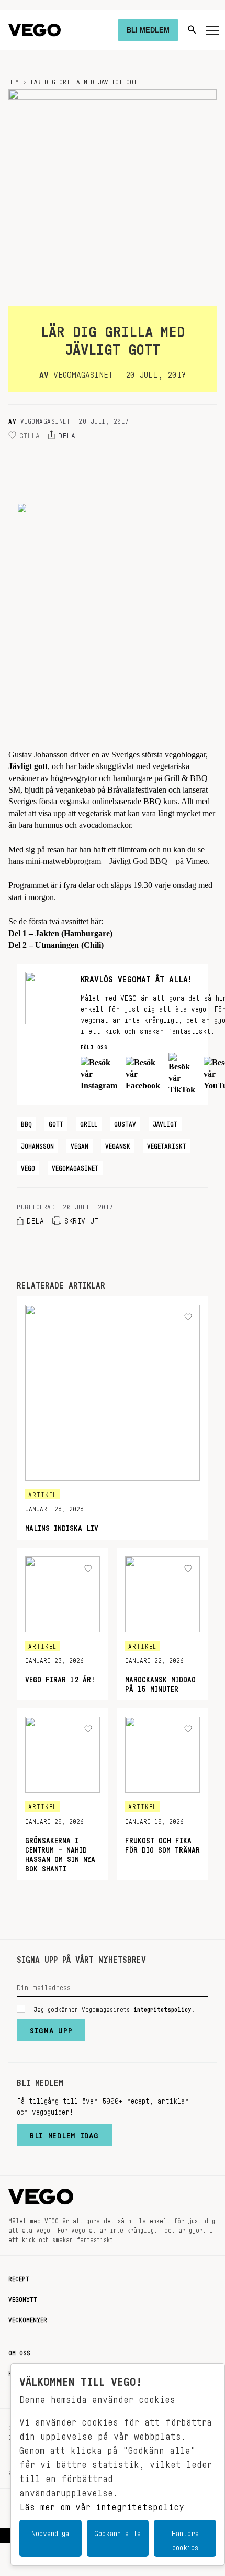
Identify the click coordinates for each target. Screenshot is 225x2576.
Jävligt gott (28, 766)
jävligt (165, 1122)
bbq (26, 1122)
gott (56, 1122)
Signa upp (51, 2028)
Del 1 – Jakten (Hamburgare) (60, 933)
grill (89, 1122)
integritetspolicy (162, 2008)
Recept (19, 2277)
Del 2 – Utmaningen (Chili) (56, 945)
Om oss (19, 2351)
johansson (37, 1144)
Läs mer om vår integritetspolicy (102, 2504)
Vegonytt (23, 2298)
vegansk (118, 1144)
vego (28, 1166)
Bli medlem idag (64, 2133)
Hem (14, 80)
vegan (80, 1144)
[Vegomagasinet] (35, 30)
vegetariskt (167, 1144)
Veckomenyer (28, 2318)
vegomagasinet (75, 1166)
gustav (125, 1122)
